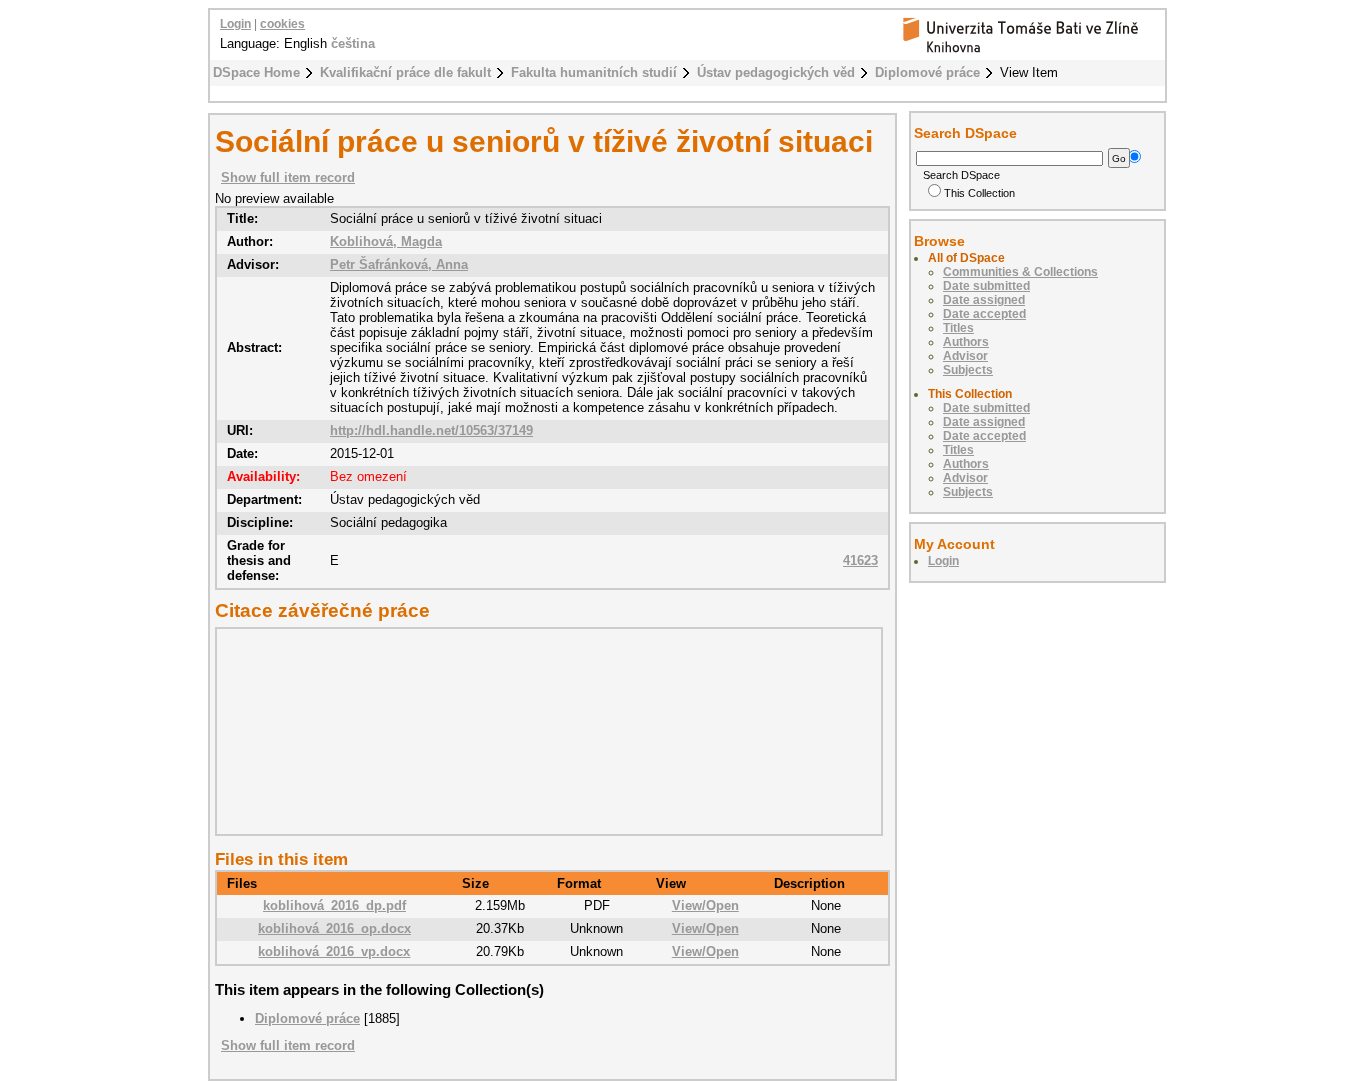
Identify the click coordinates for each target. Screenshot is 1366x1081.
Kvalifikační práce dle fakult (405, 72)
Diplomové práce (927, 72)
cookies (282, 24)
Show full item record (288, 177)
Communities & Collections (1020, 272)
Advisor (965, 356)
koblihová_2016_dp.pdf (334, 905)
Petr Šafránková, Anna (399, 264)
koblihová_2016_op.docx (334, 928)
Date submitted (986, 286)
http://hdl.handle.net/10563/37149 (431, 430)
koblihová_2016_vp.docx (334, 951)
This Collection (979, 193)
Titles (958, 328)
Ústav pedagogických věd (776, 72)
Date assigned (984, 300)
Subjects (968, 370)
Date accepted (984, 314)
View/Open (705, 905)
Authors (966, 342)
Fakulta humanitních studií (594, 72)
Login (235, 24)
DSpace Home (256, 72)
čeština (353, 43)
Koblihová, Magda (386, 241)
